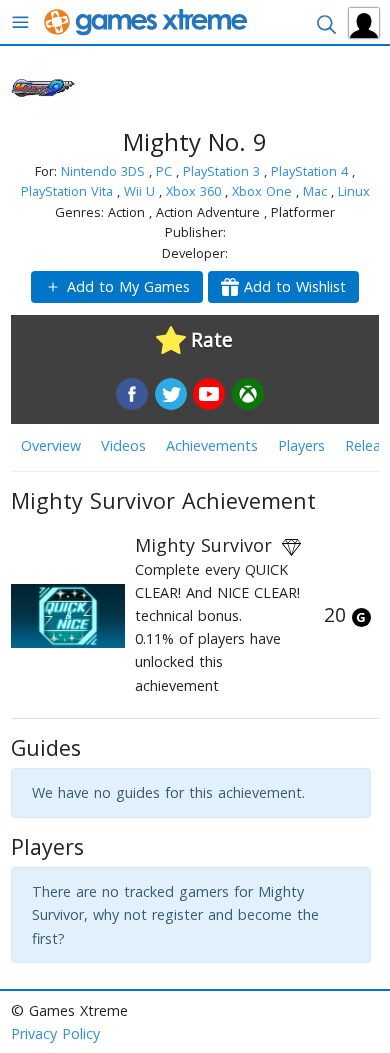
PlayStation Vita (69, 191)
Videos (123, 445)
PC (166, 171)
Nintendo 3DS (105, 171)
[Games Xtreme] (147, 20)
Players (301, 445)
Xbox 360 (195, 191)
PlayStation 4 (311, 171)
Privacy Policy (55, 1033)
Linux (354, 191)
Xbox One (264, 191)
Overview (51, 445)
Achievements (212, 445)
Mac (317, 191)
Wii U (141, 191)
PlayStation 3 (223, 171)
